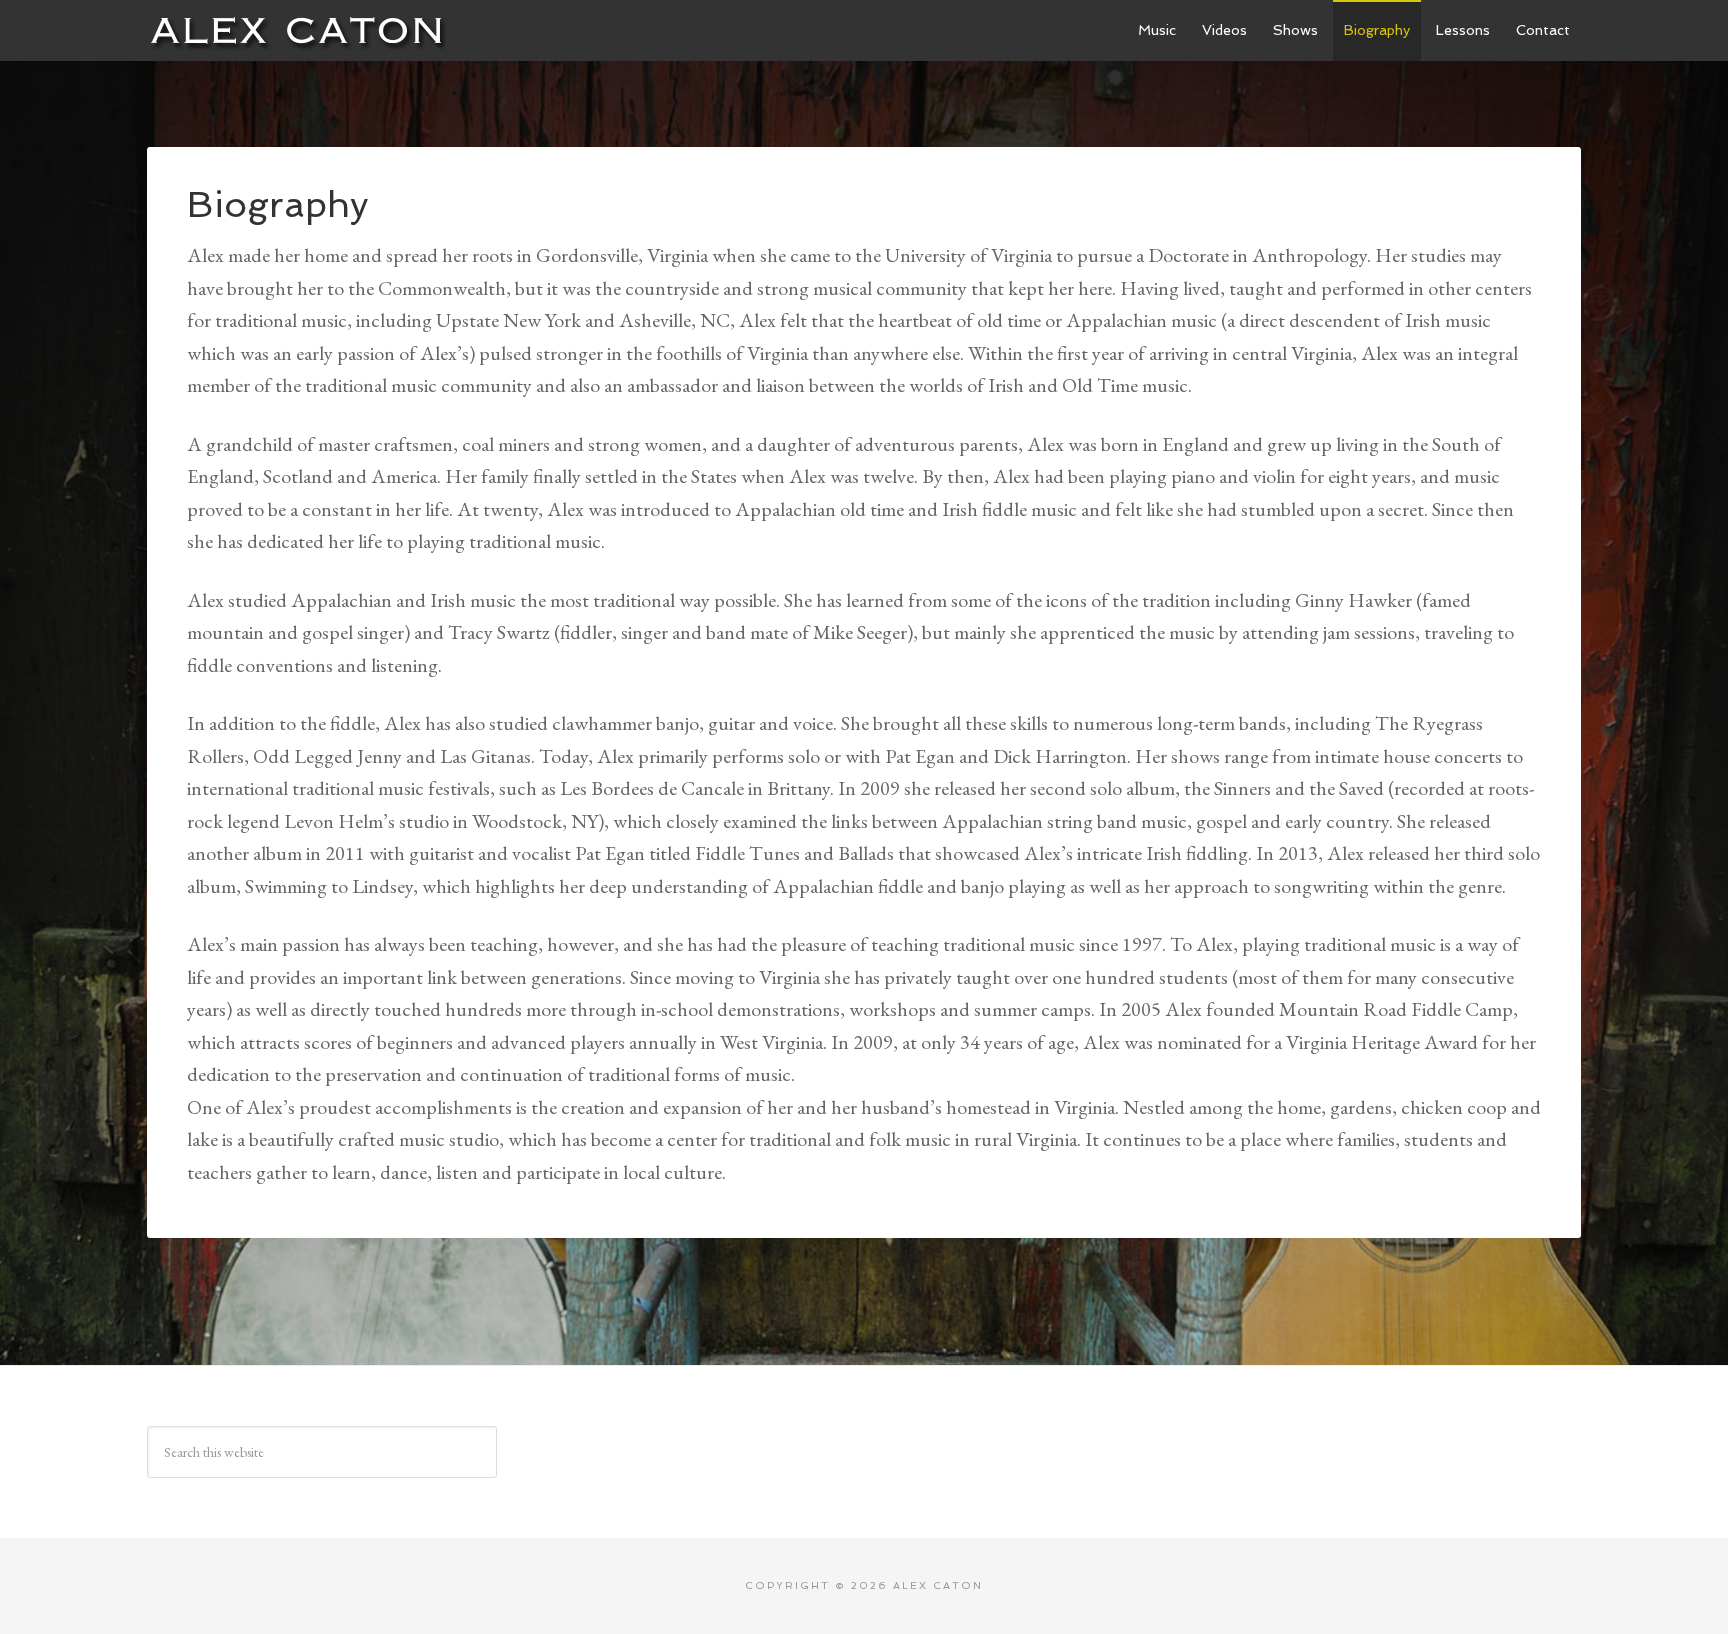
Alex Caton (297, 30)
